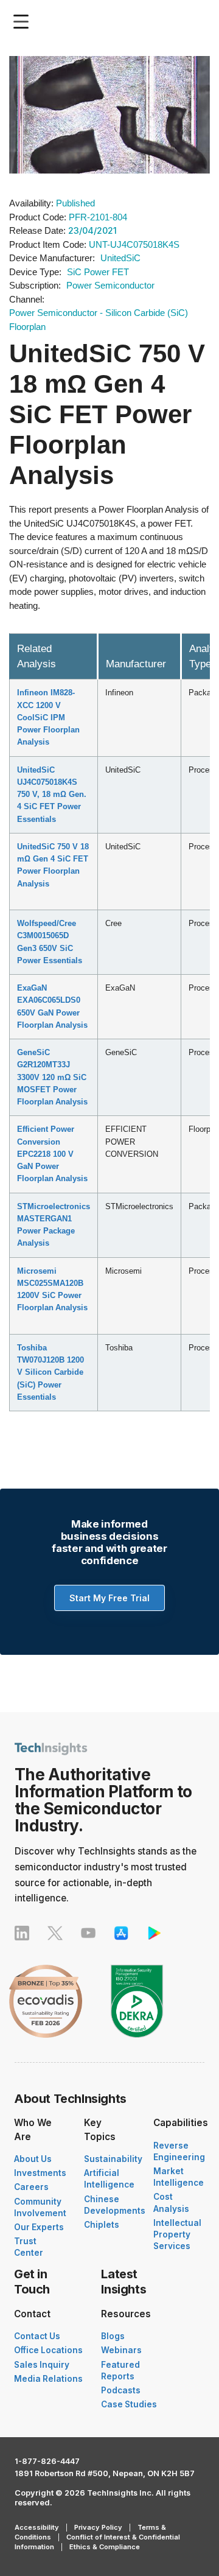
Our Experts (39, 2227)
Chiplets (102, 2225)
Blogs (113, 2336)
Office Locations (48, 2350)
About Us (33, 2159)
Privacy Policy (98, 2527)
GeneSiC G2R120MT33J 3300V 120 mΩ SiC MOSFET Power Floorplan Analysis (52, 1077)
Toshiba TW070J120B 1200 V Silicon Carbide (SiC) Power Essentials (50, 1372)
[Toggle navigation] (24, 22)
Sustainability (113, 2159)
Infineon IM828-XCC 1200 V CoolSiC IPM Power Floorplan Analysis (48, 717)
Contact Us (37, 2336)
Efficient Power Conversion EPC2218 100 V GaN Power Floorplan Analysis (52, 1154)
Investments (40, 2173)
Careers (31, 2187)
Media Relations (48, 2379)
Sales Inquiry (42, 2365)
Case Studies (129, 2404)
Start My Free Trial (109, 1598)
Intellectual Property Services (177, 2234)
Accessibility (37, 2527)
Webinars (121, 2350)
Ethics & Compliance (105, 2547)
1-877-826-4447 (47, 2461)
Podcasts (121, 2390)
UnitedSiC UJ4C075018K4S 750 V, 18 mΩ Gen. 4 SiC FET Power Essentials (52, 795)
